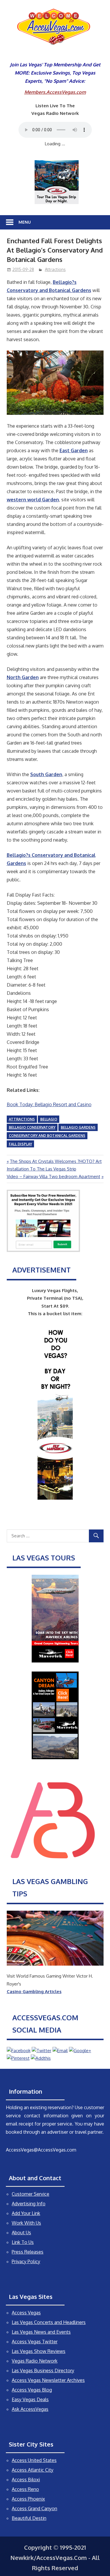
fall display (20, 1144)
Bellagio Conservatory (32, 1127)
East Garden (74, 450)
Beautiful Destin (29, 2518)
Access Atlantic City (33, 2470)
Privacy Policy (26, 2261)
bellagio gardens (78, 1127)
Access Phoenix (28, 2499)
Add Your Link (26, 2213)
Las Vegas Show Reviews (39, 2351)
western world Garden (33, 500)
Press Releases (28, 2252)
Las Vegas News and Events (41, 2332)
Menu (25, 222)
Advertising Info (29, 2204)
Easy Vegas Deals (30, 2399)
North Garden (23, 677)
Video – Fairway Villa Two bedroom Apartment (54, 1176)
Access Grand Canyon (34, 2508)
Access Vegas (26, 2313)
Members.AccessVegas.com (55, 92)
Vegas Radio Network (35, 2361)
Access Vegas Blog (32, 2390)
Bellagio (49, 1119)
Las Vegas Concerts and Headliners (49, 2322)
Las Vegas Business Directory (43, 2370)
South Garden (46, 774)
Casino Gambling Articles (34, 1991)
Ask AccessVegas (30, 2409)
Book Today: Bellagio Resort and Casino (49, 1104)
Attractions (55, 269)
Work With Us (26, 2223)
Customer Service (31, 2194)
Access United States (34, 2460)
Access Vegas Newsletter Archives (48, 2380)
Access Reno (25, 2489)
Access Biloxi (26, 2480)
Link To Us (23, 2242)
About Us (21, 2233)
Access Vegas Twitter (35, 2342)
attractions (22, 1119)
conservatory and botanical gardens (47, 1136)
